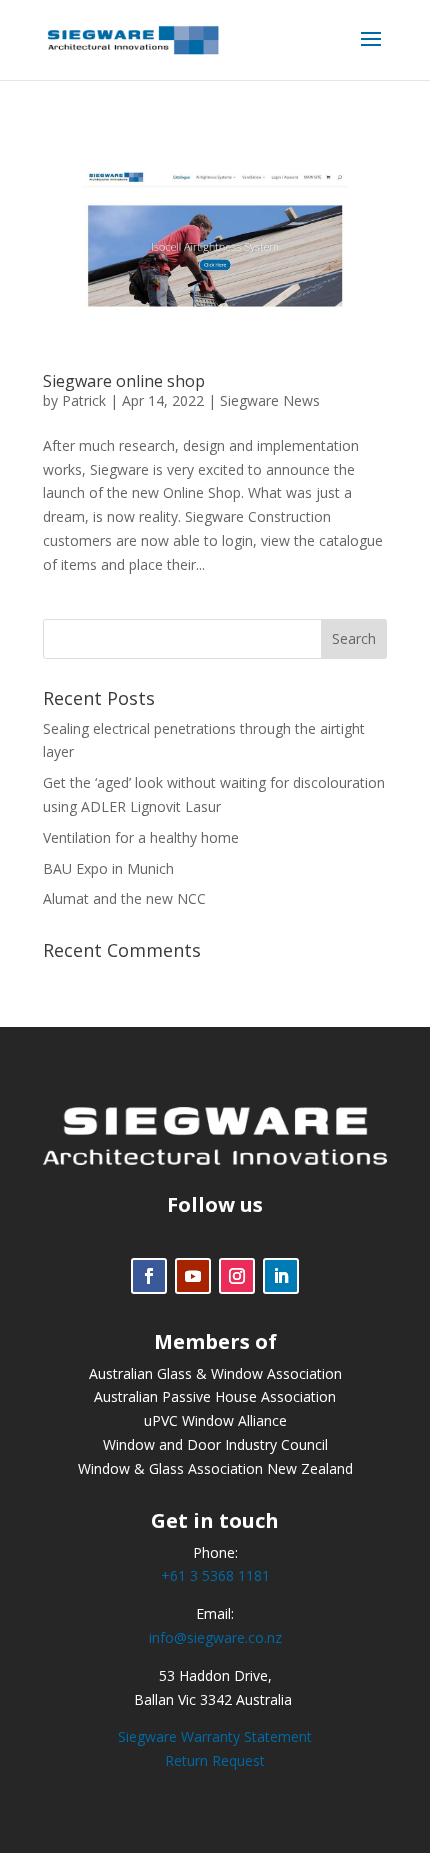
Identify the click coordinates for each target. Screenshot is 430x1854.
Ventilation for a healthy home (141, 837)
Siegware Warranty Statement (215, 1736)
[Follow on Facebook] (149, 1276)
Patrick (84, 400)
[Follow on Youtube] (193, 1276)
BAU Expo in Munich (108, 868)
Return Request (215, 1760)
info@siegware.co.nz (215, 1637)
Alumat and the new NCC (124, 898)
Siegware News (270, 400)
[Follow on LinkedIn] (281, 1276)
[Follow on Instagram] (237, 1276)
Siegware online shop (124, 381)
